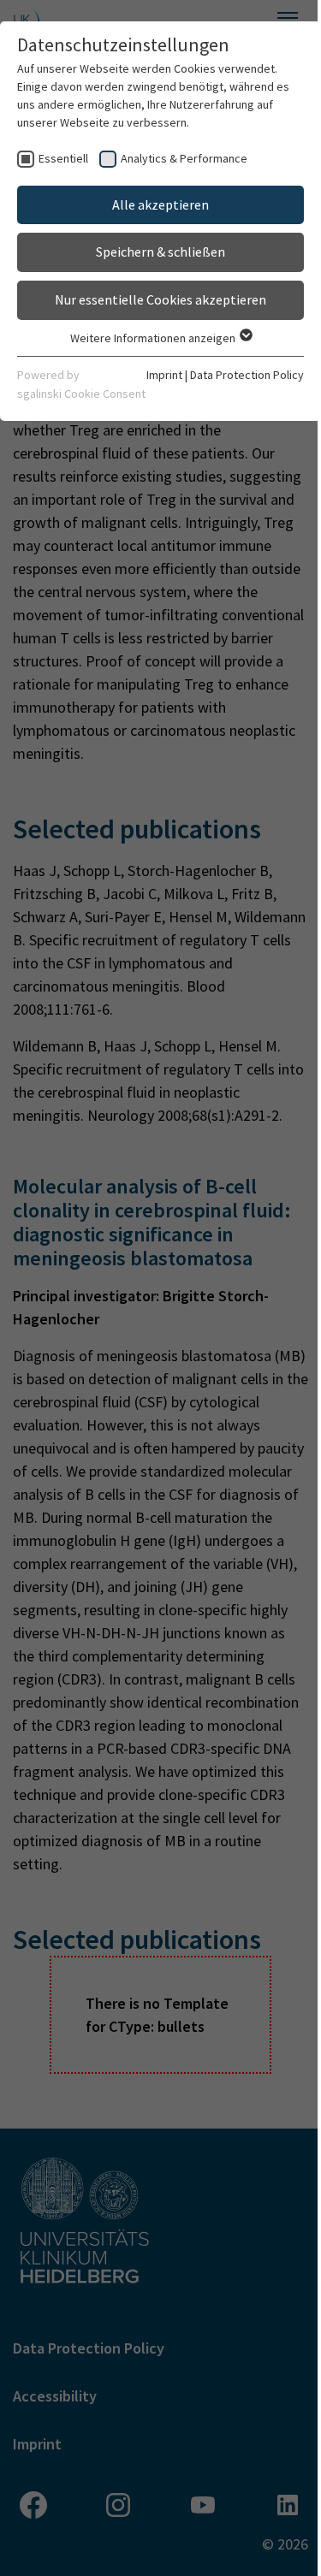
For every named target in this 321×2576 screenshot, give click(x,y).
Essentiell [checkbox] (63, 158)
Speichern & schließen (160, 252)
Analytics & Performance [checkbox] (184, 158)
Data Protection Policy (247, 375)
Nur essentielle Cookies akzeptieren (160, 299)
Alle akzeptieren (160, 204)
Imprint (164, 375)
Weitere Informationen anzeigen (154, 338)
